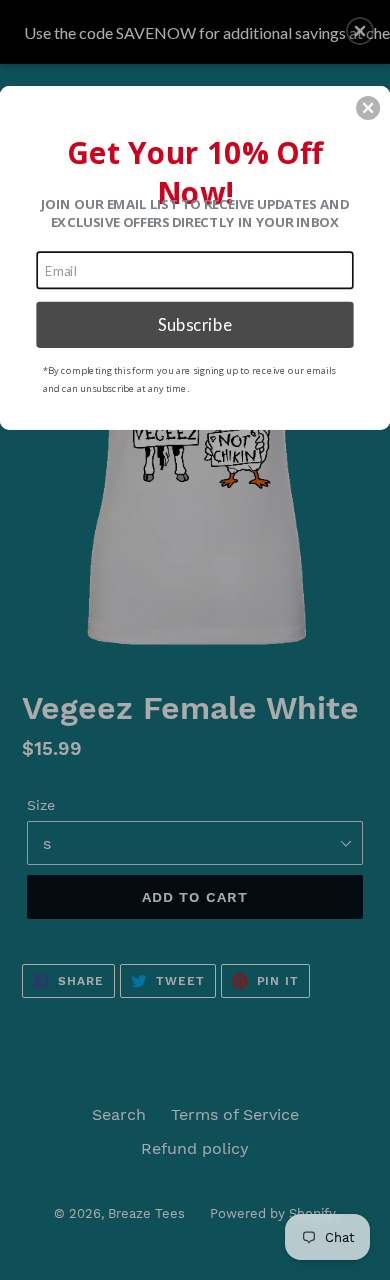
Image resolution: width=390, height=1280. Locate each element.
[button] (368, 108)
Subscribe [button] (195, 324)
